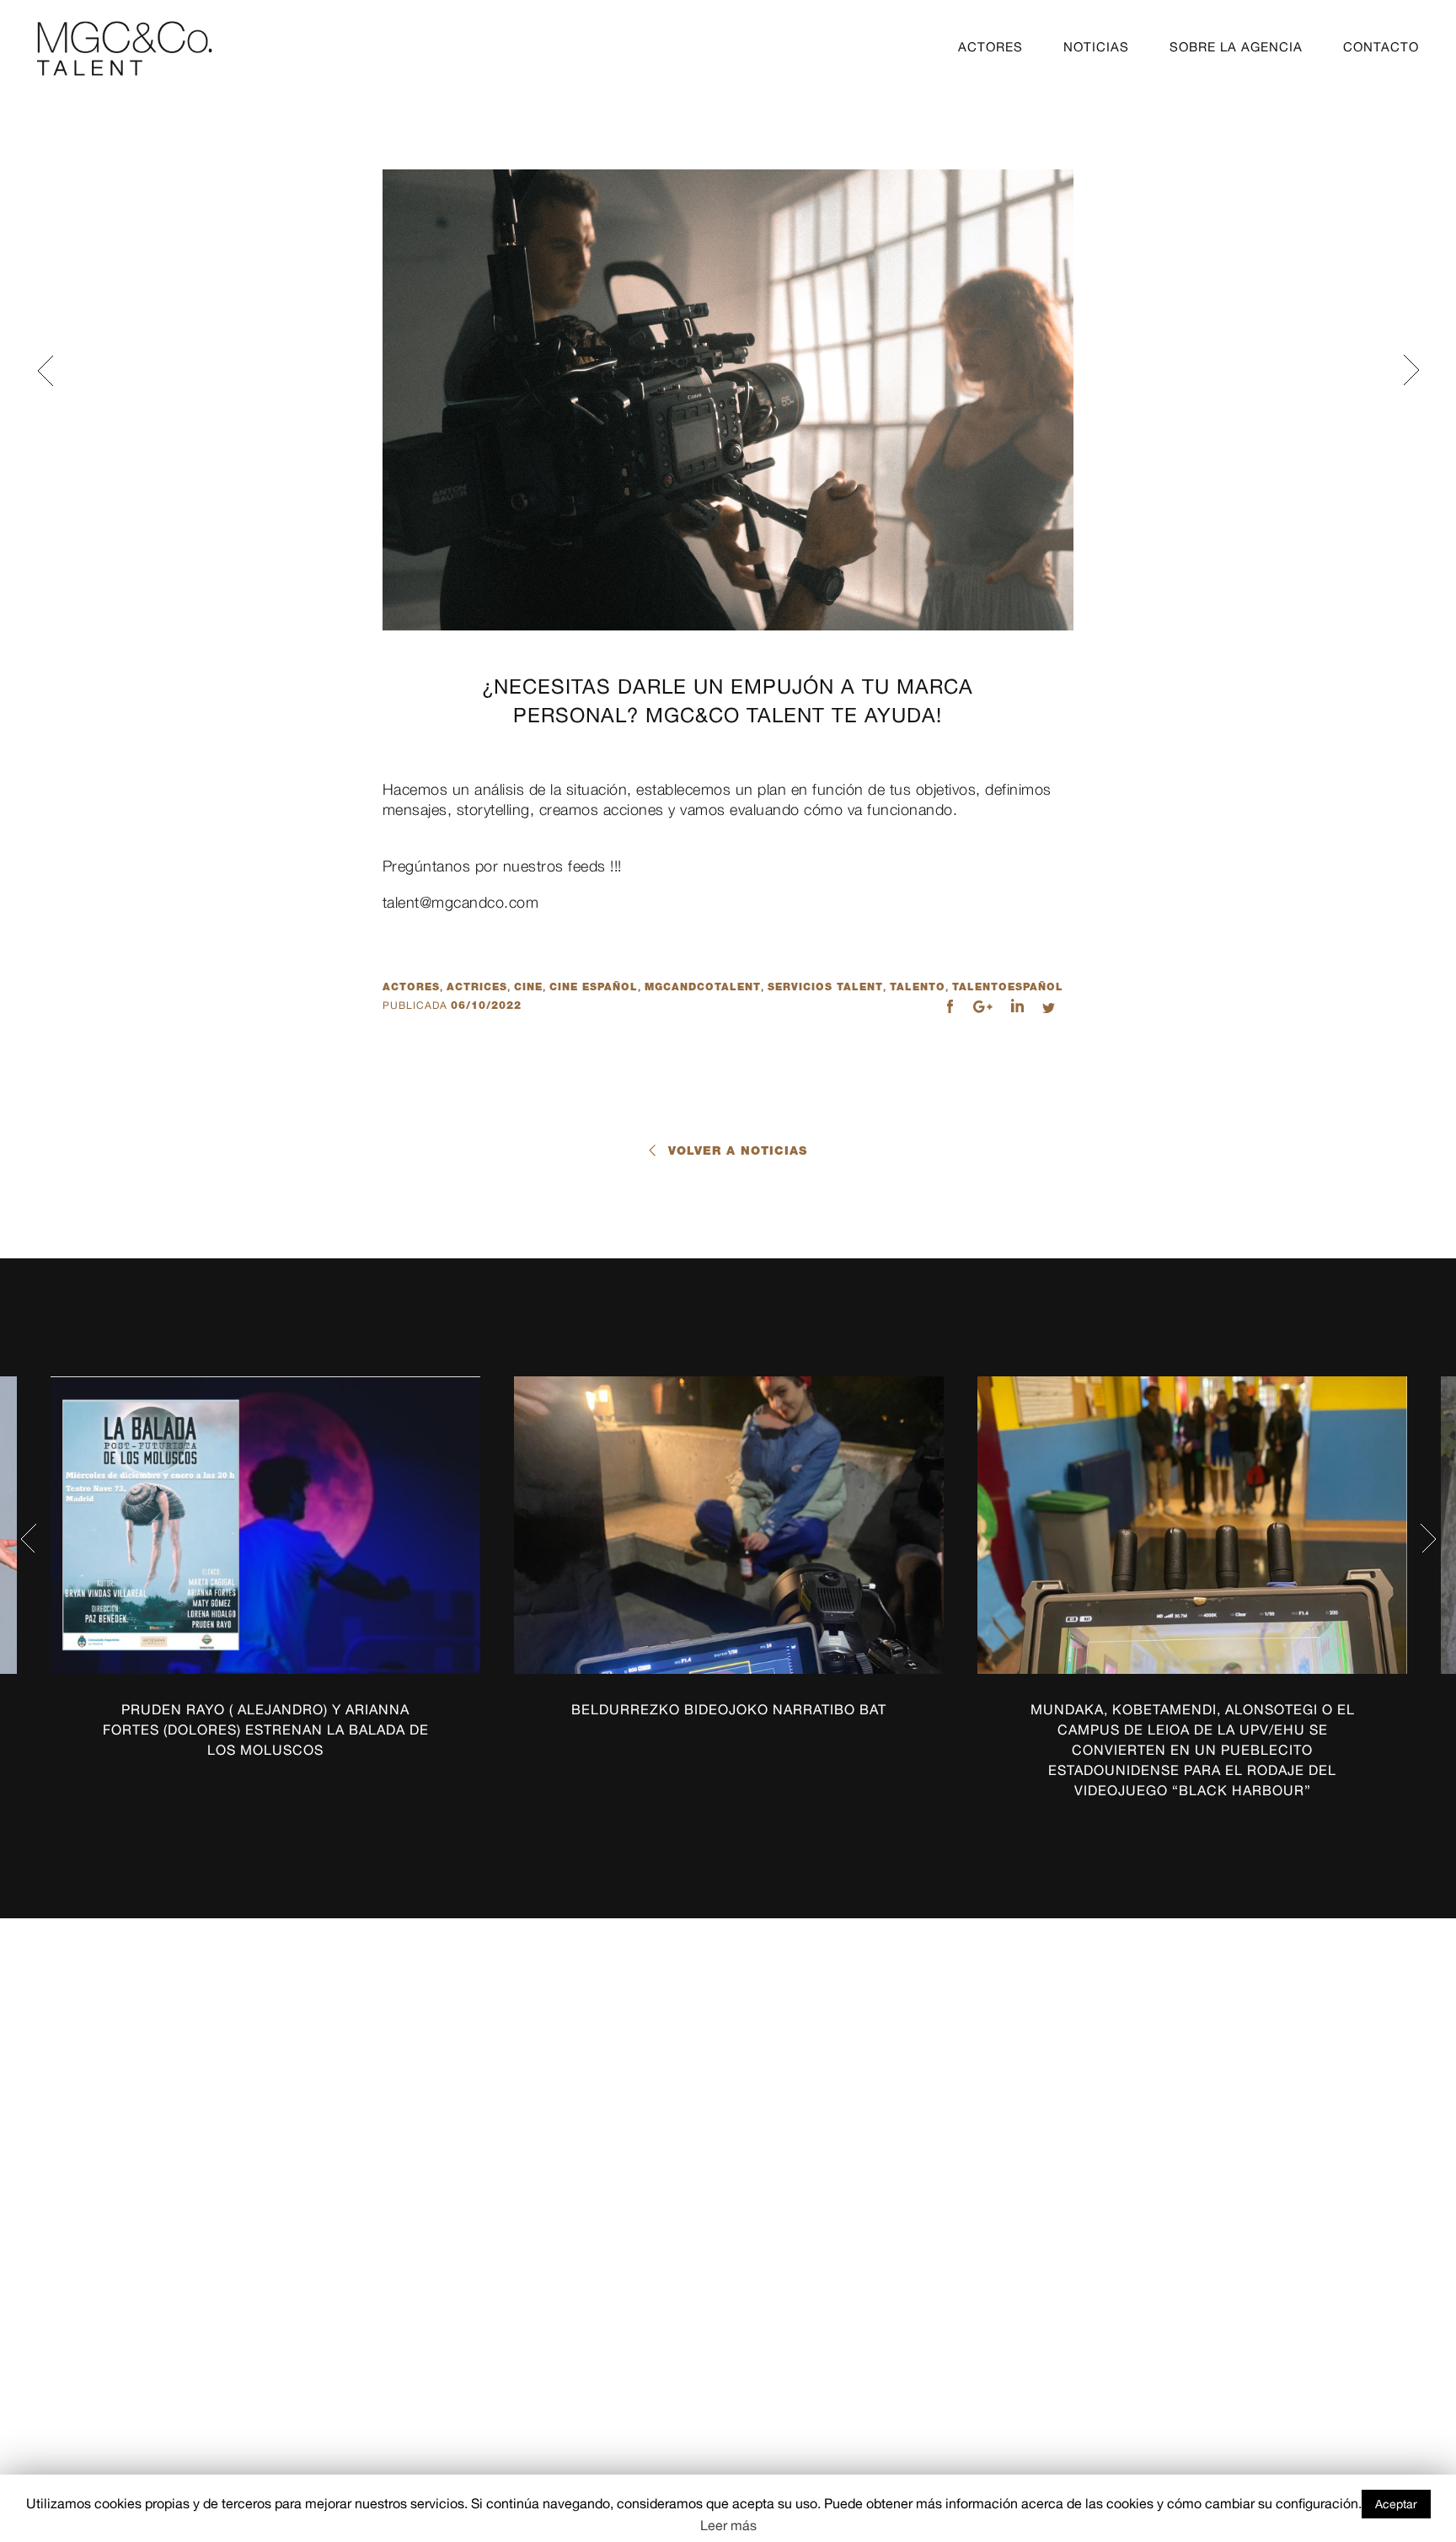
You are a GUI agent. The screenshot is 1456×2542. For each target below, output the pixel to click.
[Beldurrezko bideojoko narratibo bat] (729, 1525)
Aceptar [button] (1396, 2504)
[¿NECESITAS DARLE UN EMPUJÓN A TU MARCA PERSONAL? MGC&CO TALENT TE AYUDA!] (728, 400)
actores (411, 987)
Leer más (728, 2525)
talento (918, 987)
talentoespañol (1008, 987)
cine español (594, 987)
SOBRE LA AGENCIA (1236, 47)
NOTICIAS (1096, 47)
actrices (477, 987)
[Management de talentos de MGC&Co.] (124, 48)
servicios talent (825, 987)
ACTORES (990, 47)
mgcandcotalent (703, 987)
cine (528, 987)
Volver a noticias (738, 1150)
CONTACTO (1381, 47)
